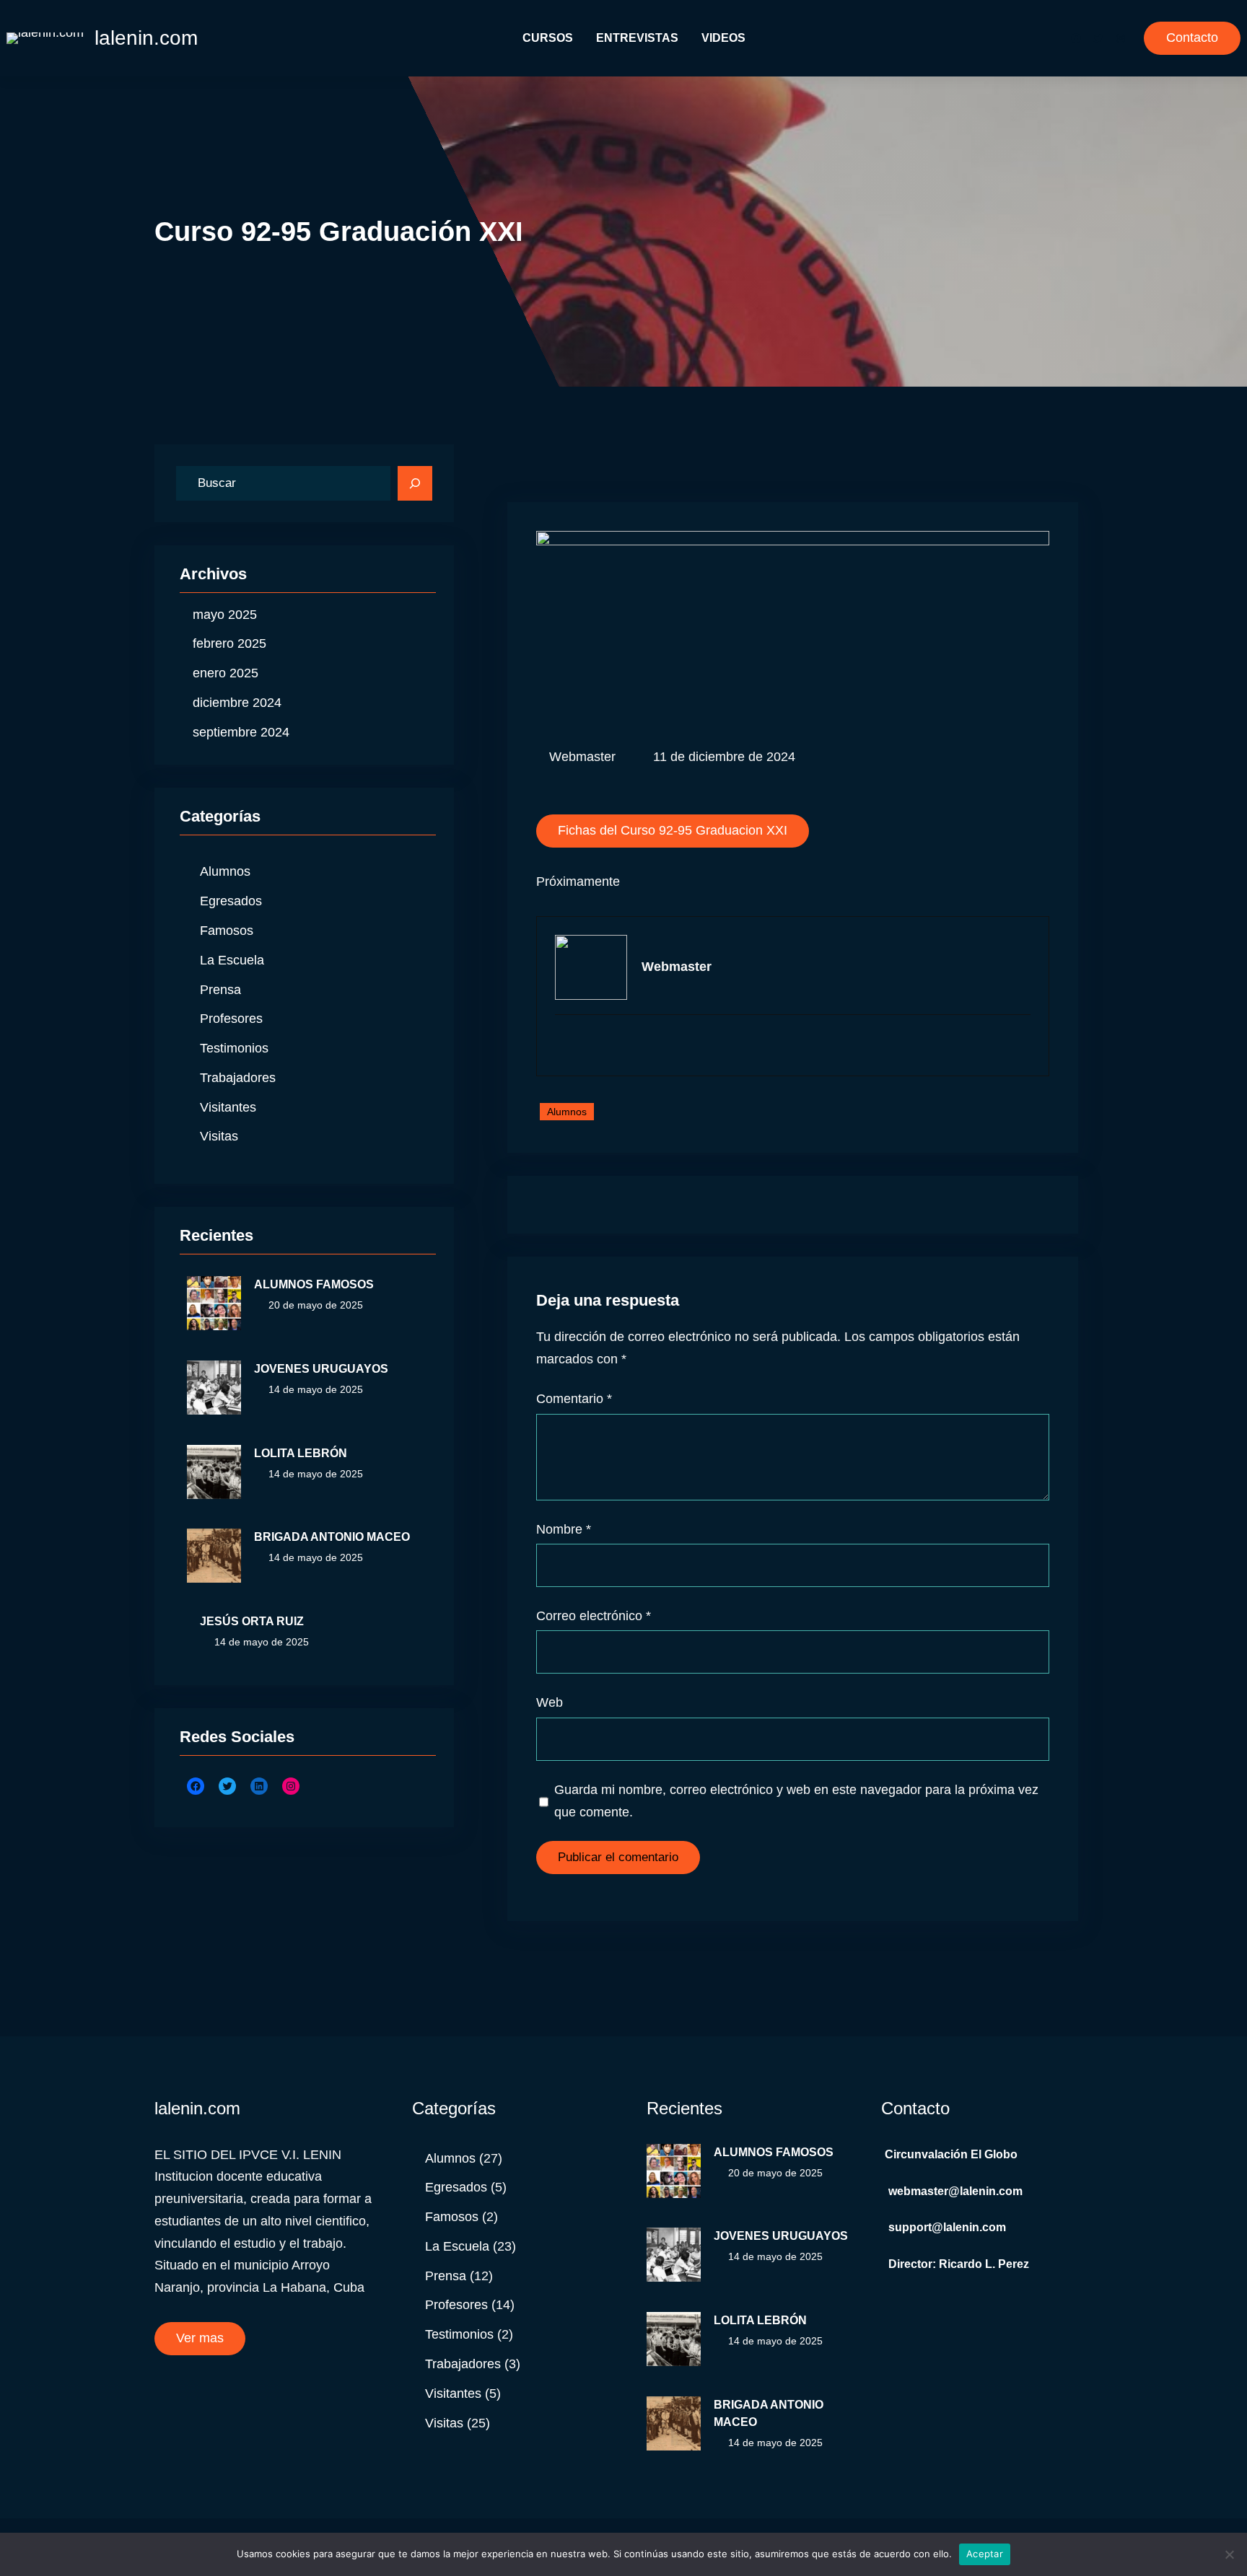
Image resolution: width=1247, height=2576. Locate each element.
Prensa (220, 990)
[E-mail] (565, 1046)
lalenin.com (146, 38)
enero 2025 (226, 673)
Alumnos (225, 871)
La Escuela (232, 960)
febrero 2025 (229, 643)
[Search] (415, 483)
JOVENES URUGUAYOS (321, 1369)
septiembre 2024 (241, 732)
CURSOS (548, 38)
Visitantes (228, 1107)
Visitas (219, 1136)
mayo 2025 (225, 615)
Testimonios (234, 1048)
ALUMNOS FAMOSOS (314, 1284)
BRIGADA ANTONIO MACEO (332, 1537)
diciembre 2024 (237, 703)
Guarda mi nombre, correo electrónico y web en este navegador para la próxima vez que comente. (796, 1801)
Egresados (231, 901)
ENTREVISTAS (637, 38)
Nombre (564, 1529)
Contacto (1192, 38)
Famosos (227, 931)
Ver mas (200, 2338)
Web (550, 1702)
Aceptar (985, 2554)
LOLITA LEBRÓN (301, 1453)
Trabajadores (238, 1078)
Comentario (574, 1399)
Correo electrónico (594, 1616)
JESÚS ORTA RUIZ (252, 1621)
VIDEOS (723, 38)
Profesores (231, 1019)
